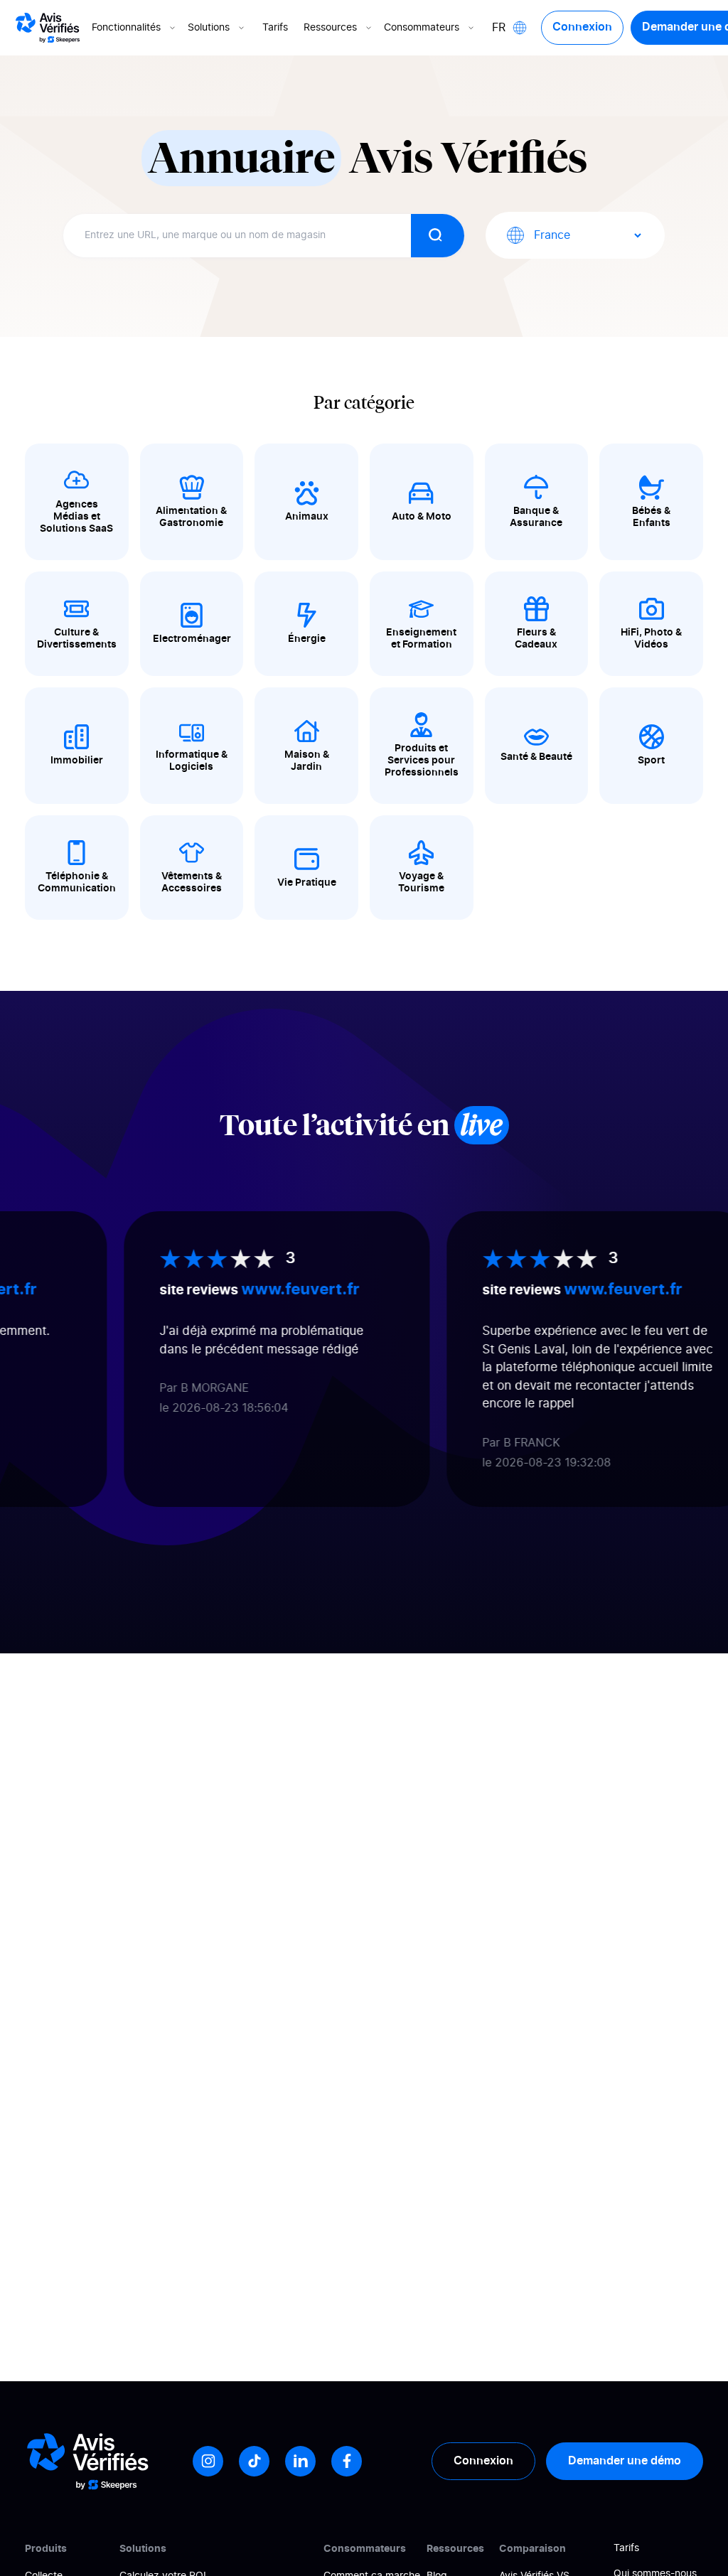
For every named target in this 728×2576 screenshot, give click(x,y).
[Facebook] (347, 2461)
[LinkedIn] (300, 2461)
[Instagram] (208, 2461)
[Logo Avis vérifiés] (48, 28)
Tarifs (275, 28)
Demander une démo (625, 2461)
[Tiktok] (254, 2461)
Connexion (582, 27)
